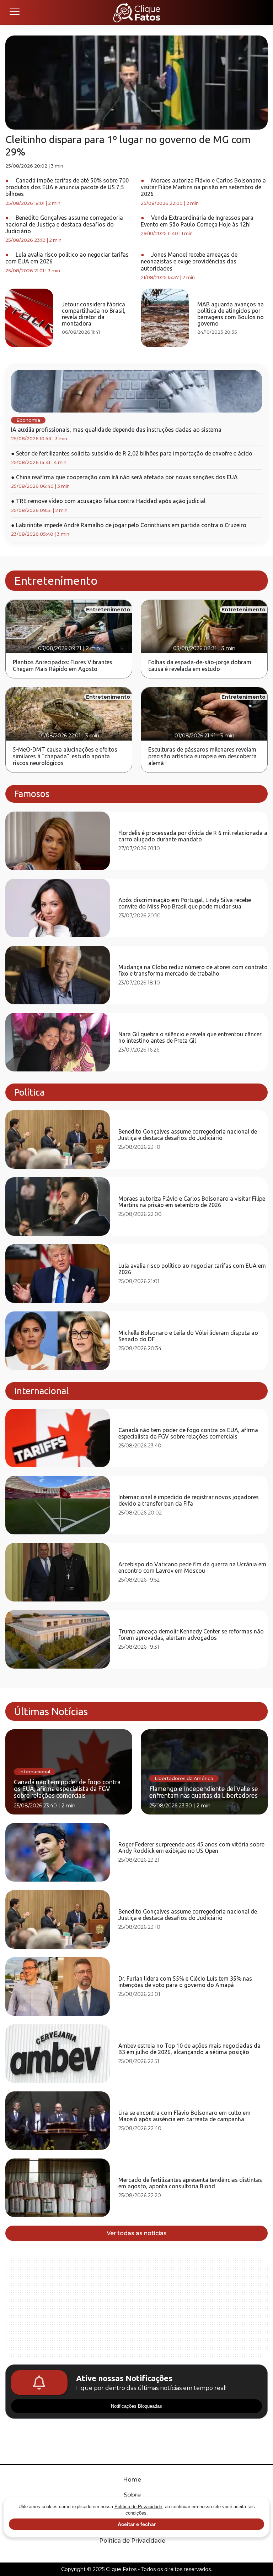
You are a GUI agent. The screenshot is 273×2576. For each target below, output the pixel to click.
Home (132, 2480)
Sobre (132, 2495)
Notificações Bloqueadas (136, 2406)
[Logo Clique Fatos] (137, 12)
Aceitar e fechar (137, 2524)
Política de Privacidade (132, 2541)
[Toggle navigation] (14, 12)
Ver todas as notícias (137, 2233)
